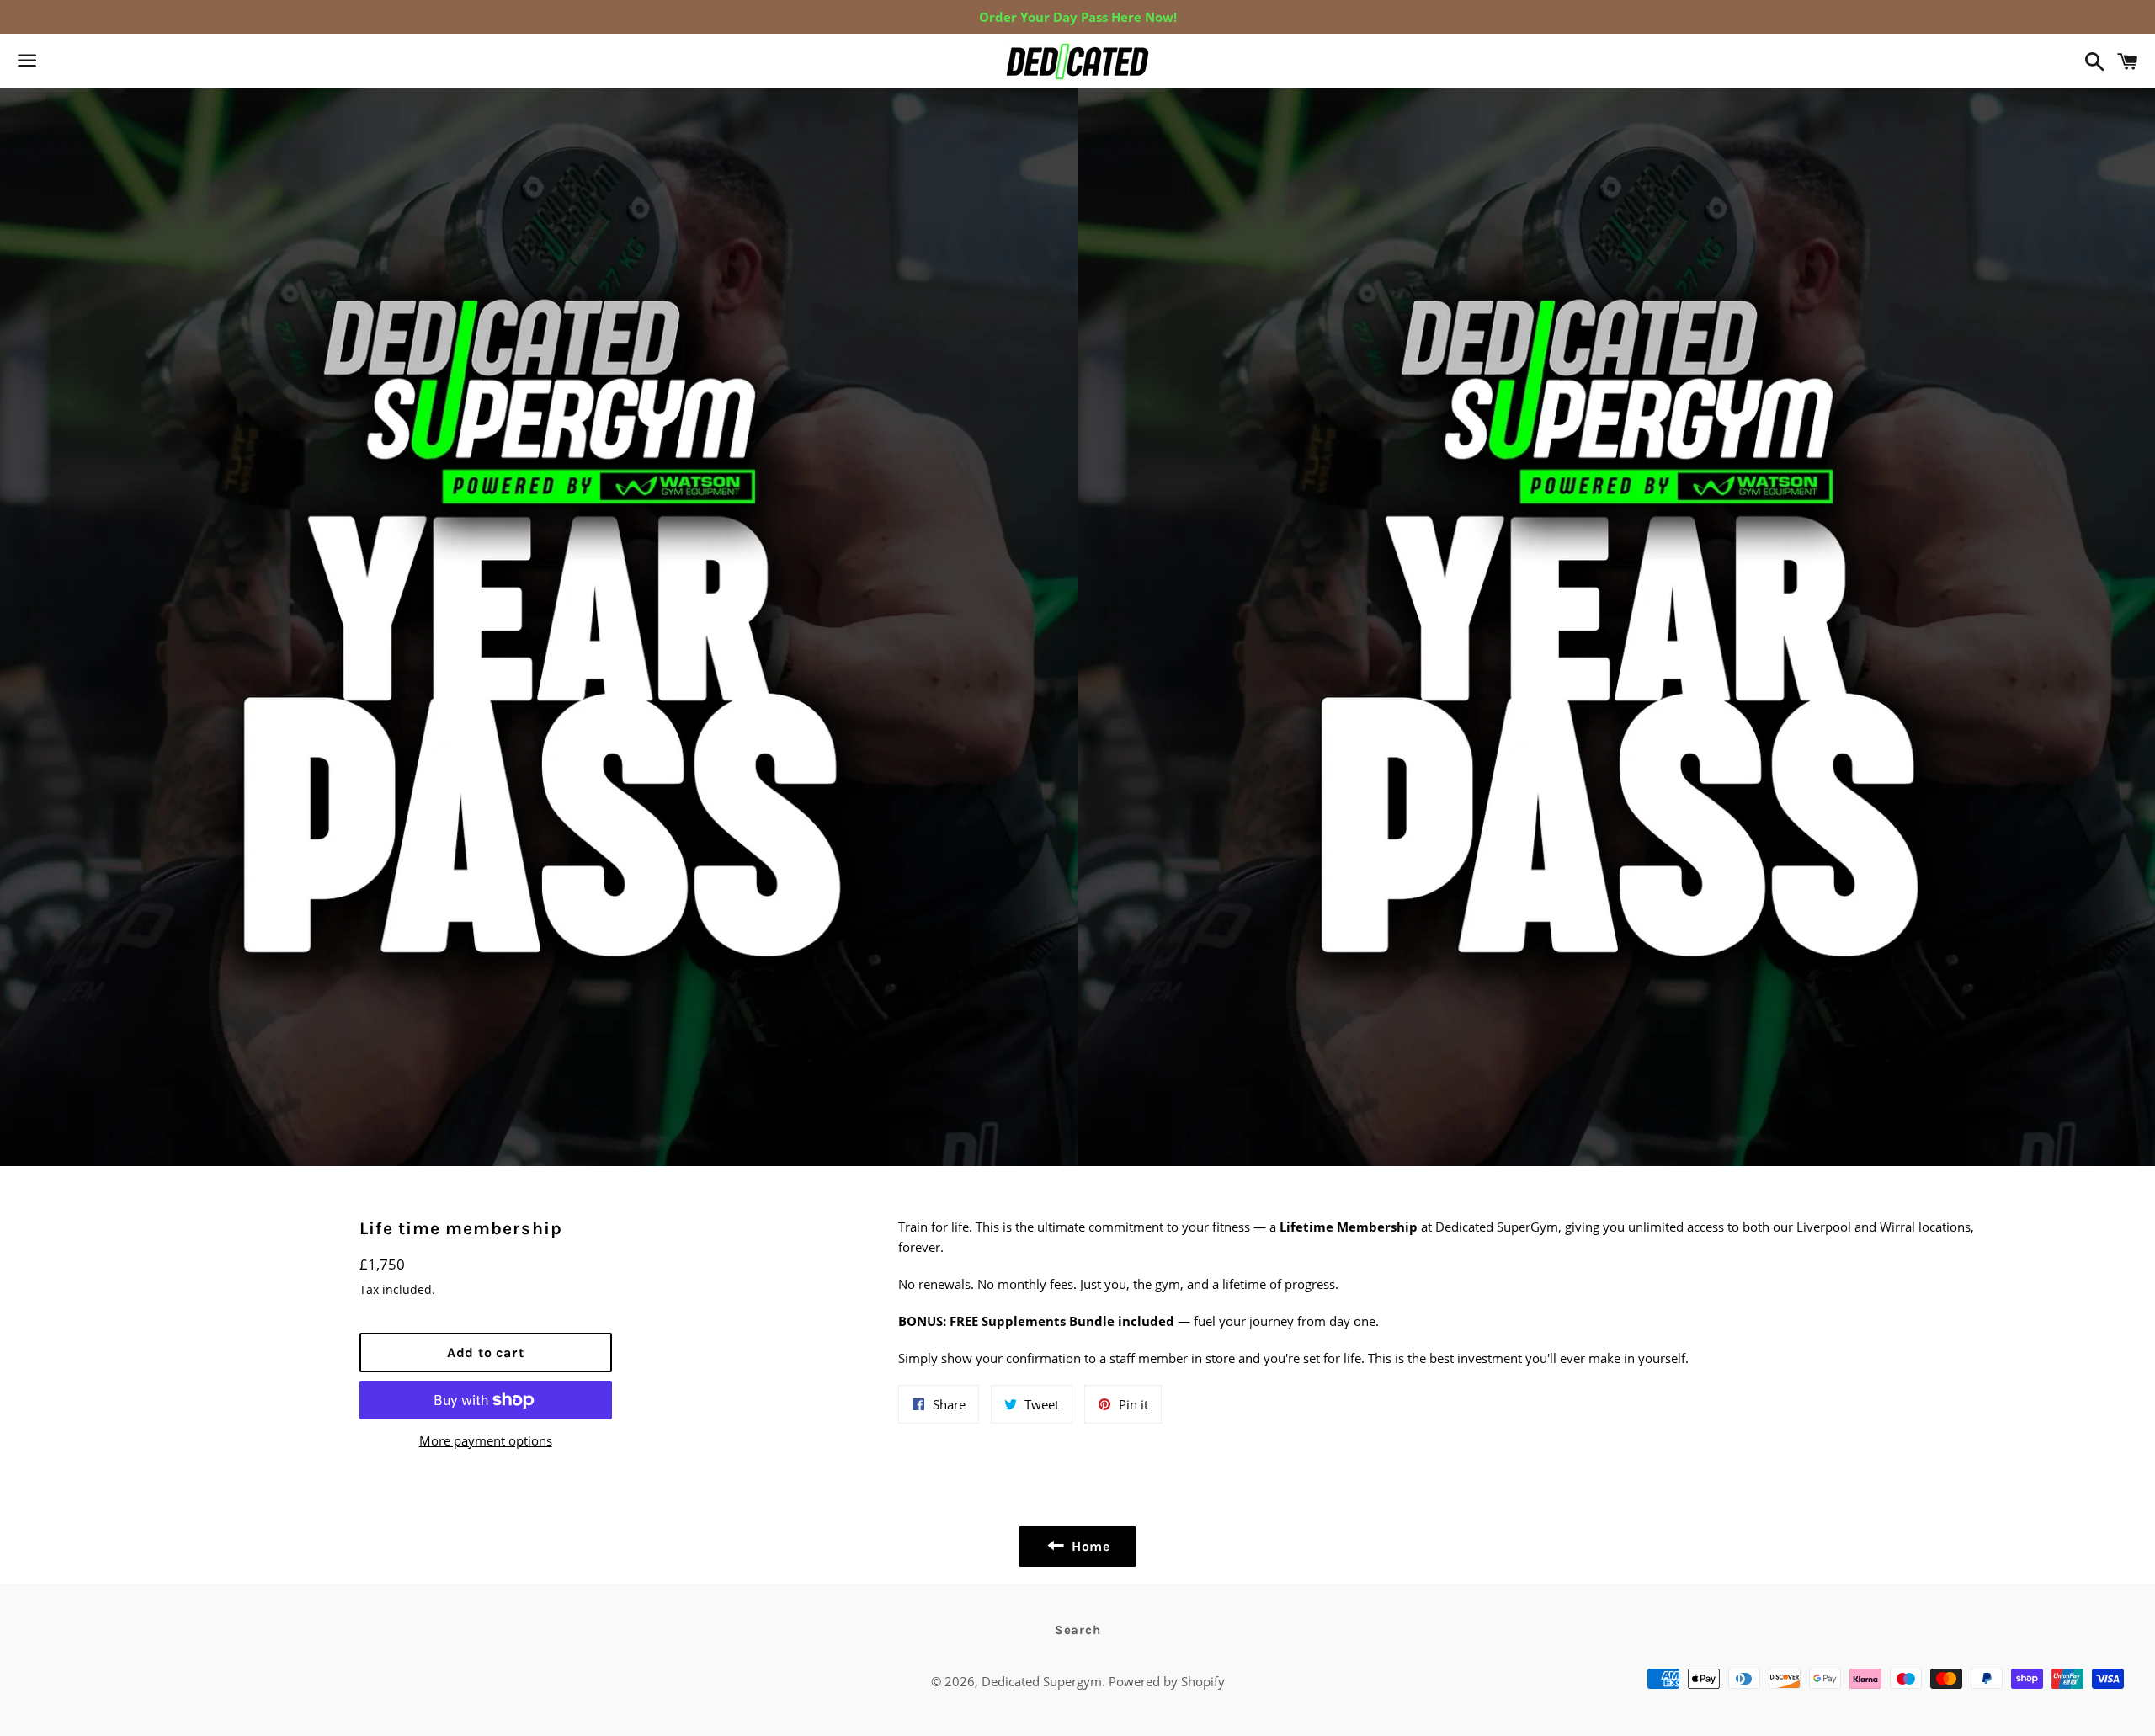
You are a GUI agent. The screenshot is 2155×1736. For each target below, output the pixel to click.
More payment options (486, 1440)
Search (1078, 1630)
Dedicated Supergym (1042, 1681)
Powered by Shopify (1167, 1681)
